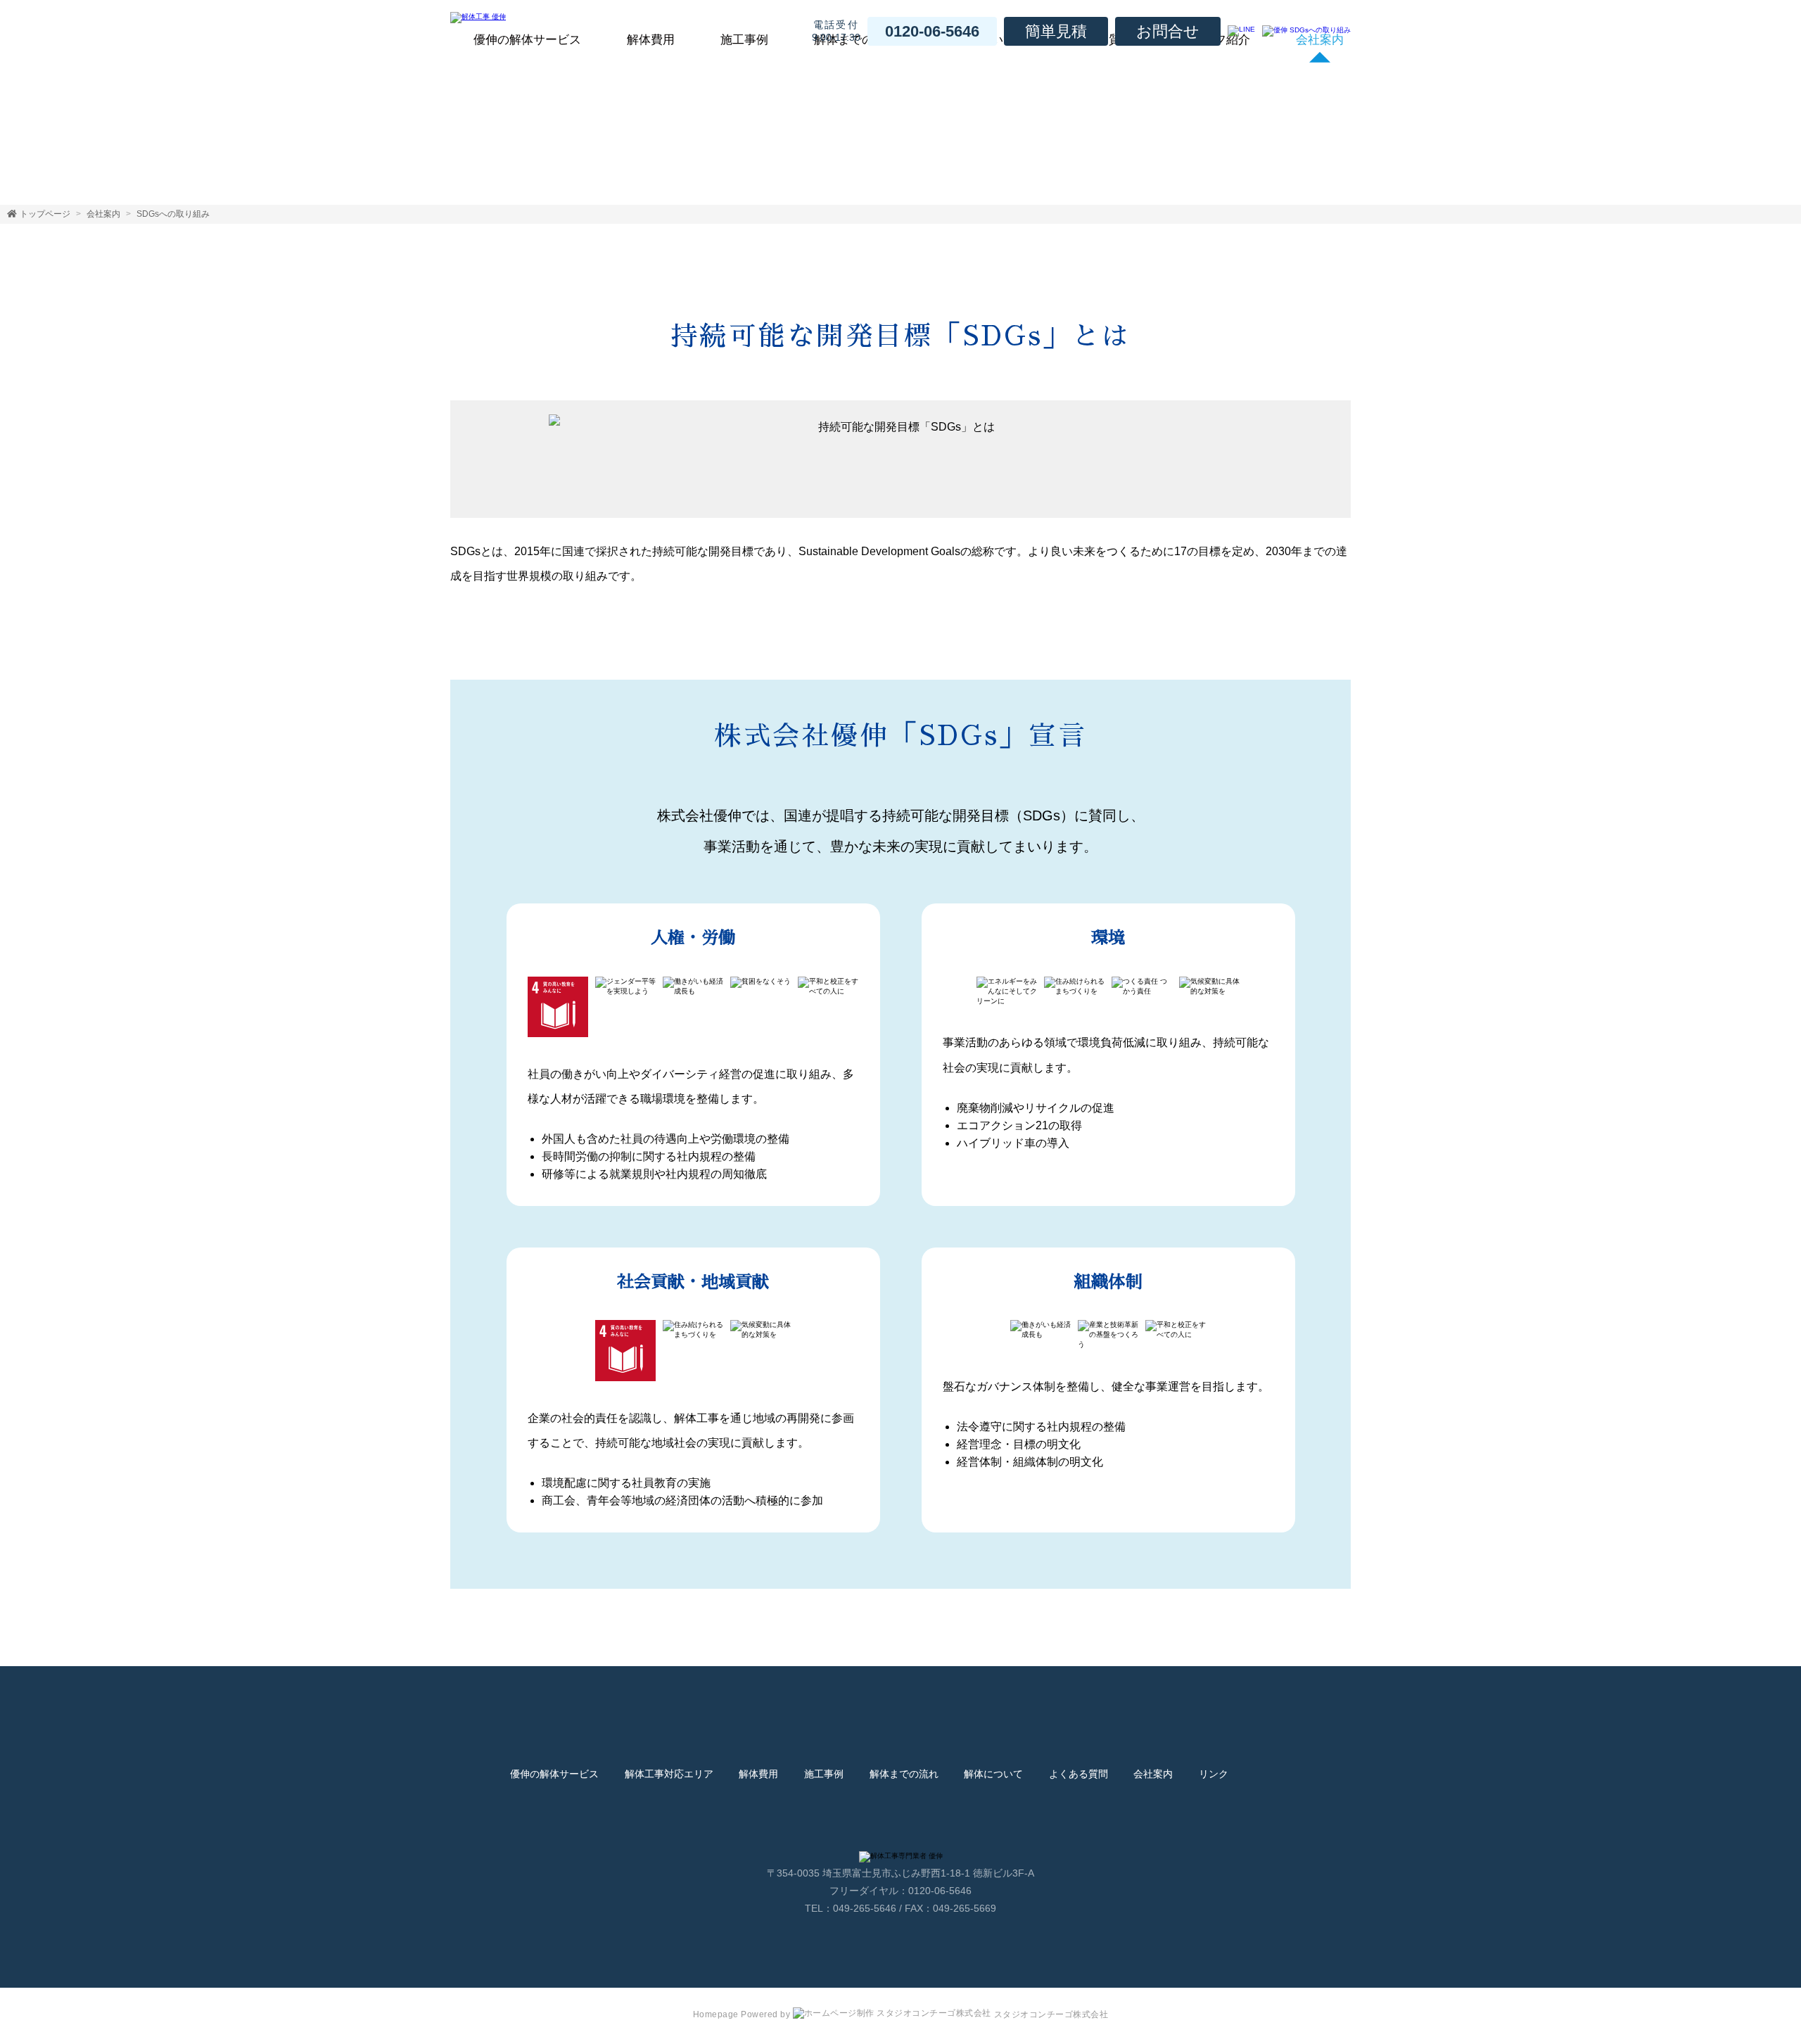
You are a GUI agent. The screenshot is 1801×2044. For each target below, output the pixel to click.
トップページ (45, 214)
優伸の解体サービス (527, 40)
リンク (1214, 1774)
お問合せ (1168, 31)
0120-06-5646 (932, 31)
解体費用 (651, 40)
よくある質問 (1078, 1774)
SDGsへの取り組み (173, 214)
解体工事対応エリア (669, 1774)
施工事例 (744, 40)
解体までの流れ (904, 1774)
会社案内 (103, 214)
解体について (993, 1774)
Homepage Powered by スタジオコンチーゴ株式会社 (901, 2014)
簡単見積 (1056, 31)
